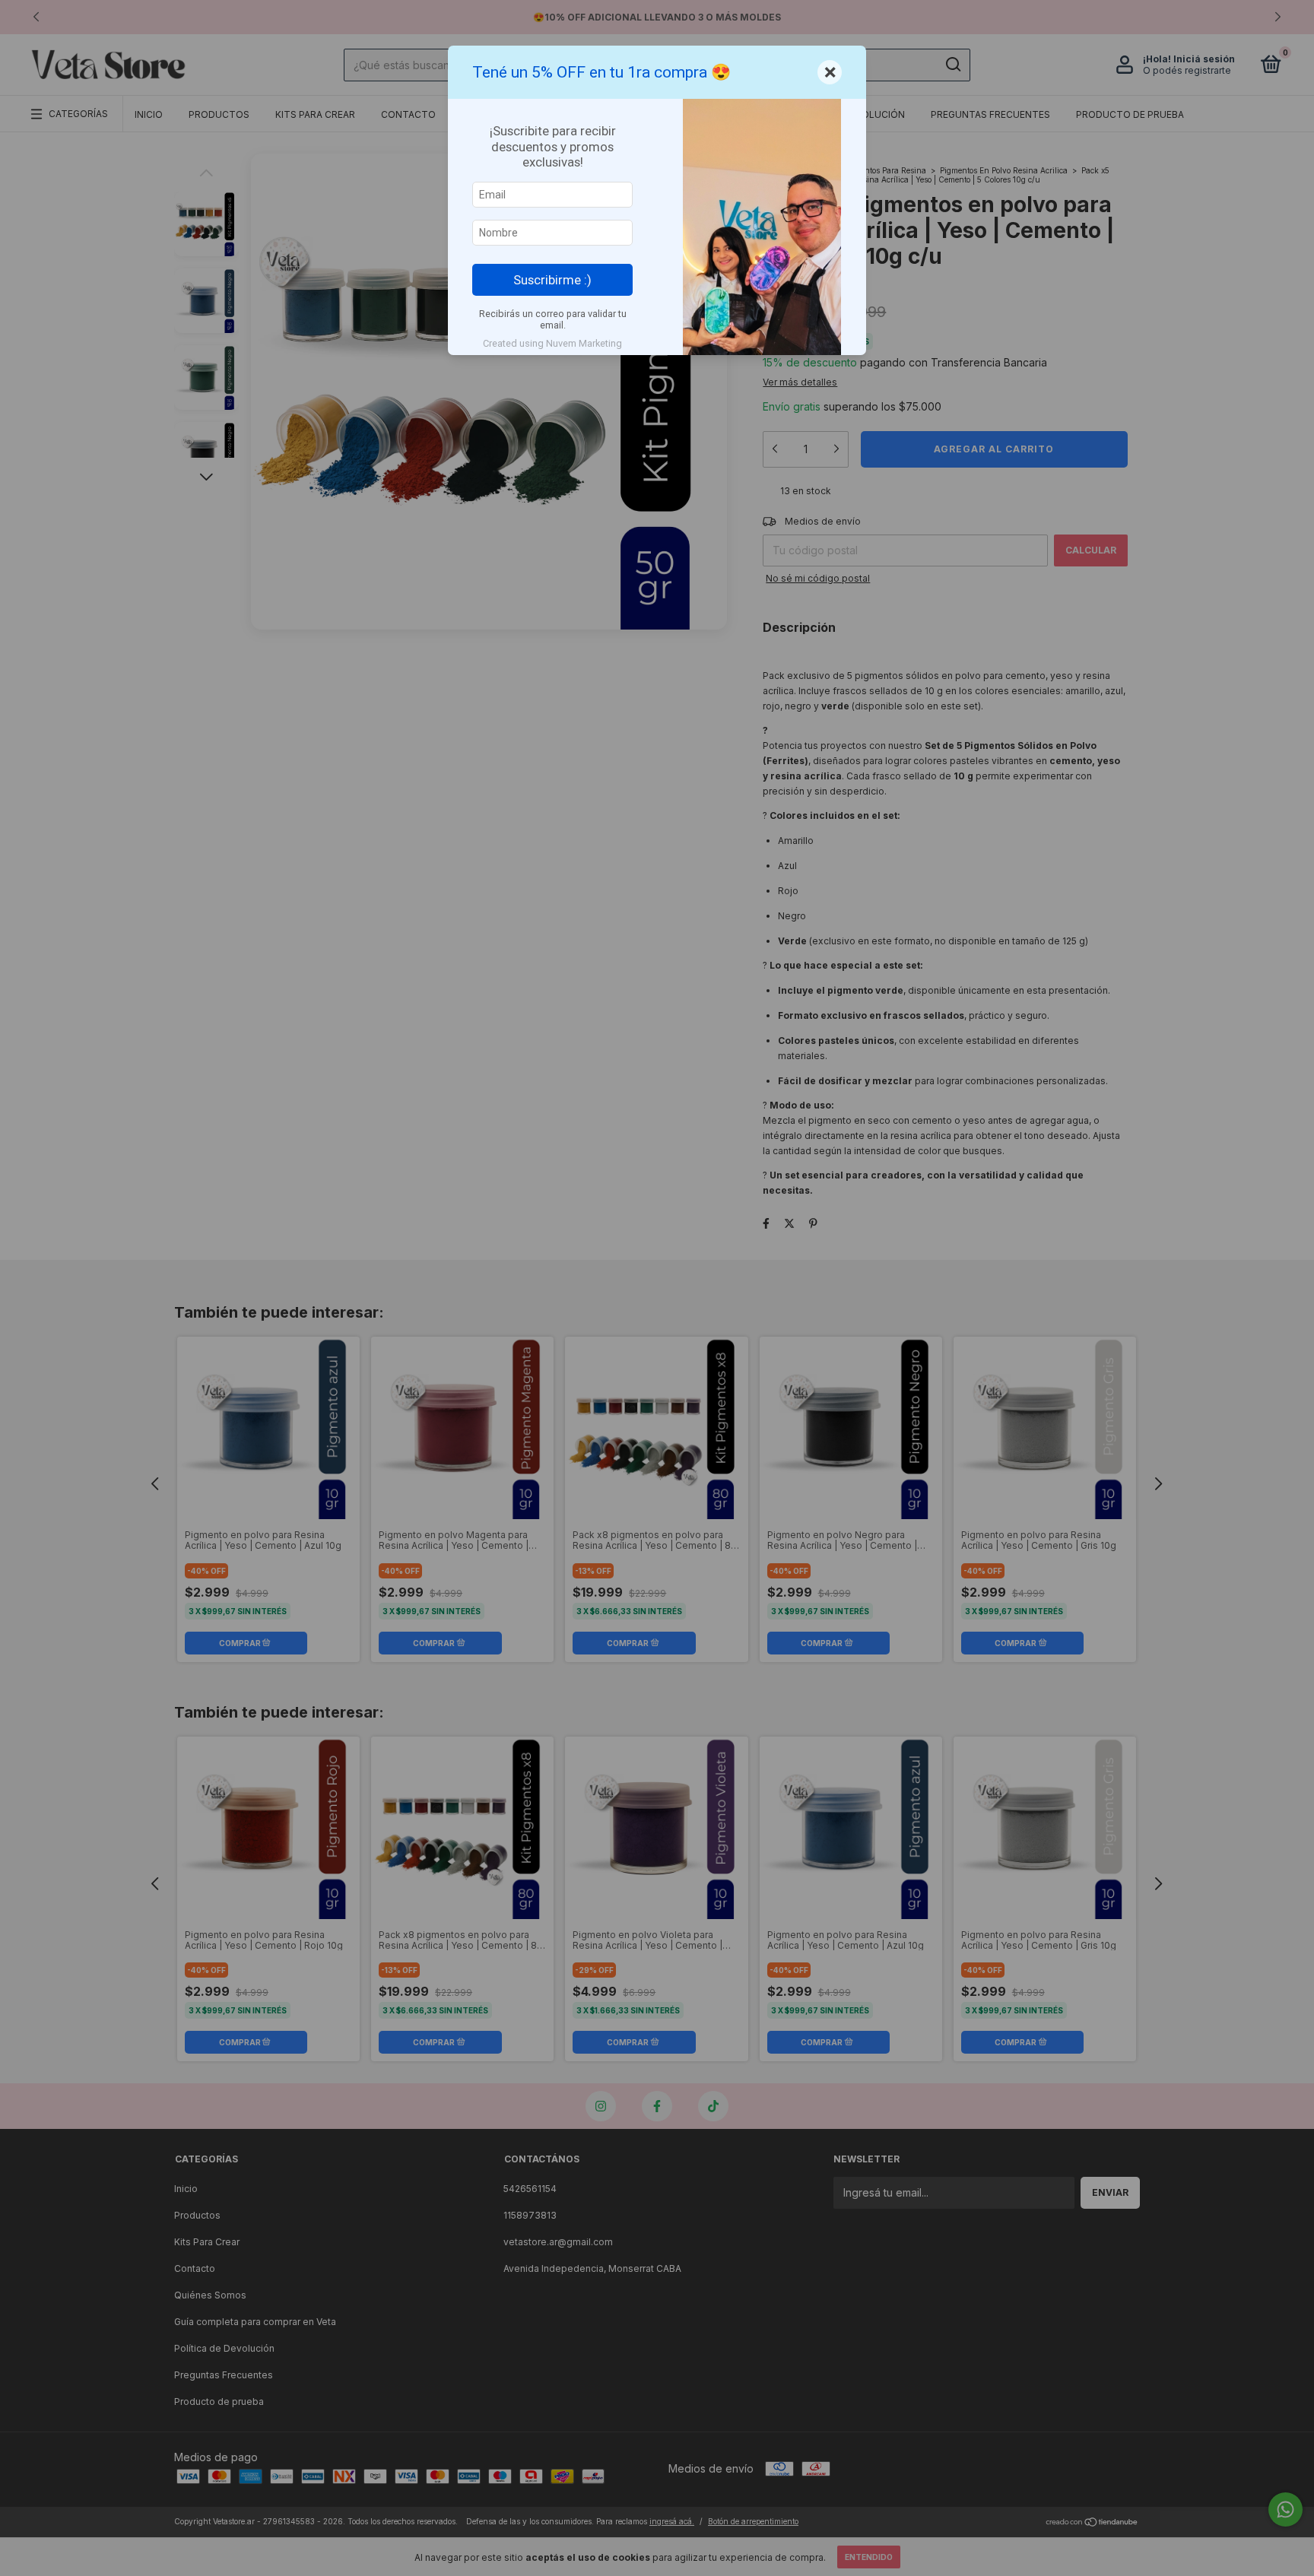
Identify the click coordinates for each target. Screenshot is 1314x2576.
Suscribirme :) (552, 280)
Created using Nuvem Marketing (552, 343)
